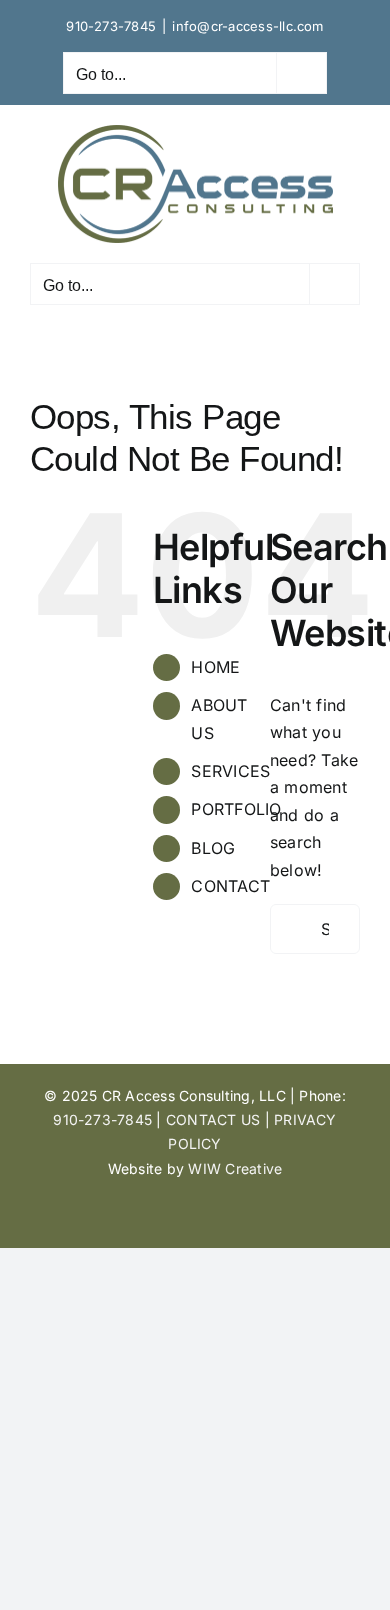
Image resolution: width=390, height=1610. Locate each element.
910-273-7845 (111, 26)
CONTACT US (213, 1119)
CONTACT (230, 886)
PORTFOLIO (236, 809)
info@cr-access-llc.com (247, 26)
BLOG (213, 848)
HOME (215, 667)
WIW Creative (235, 1168)
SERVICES (230, 771)
